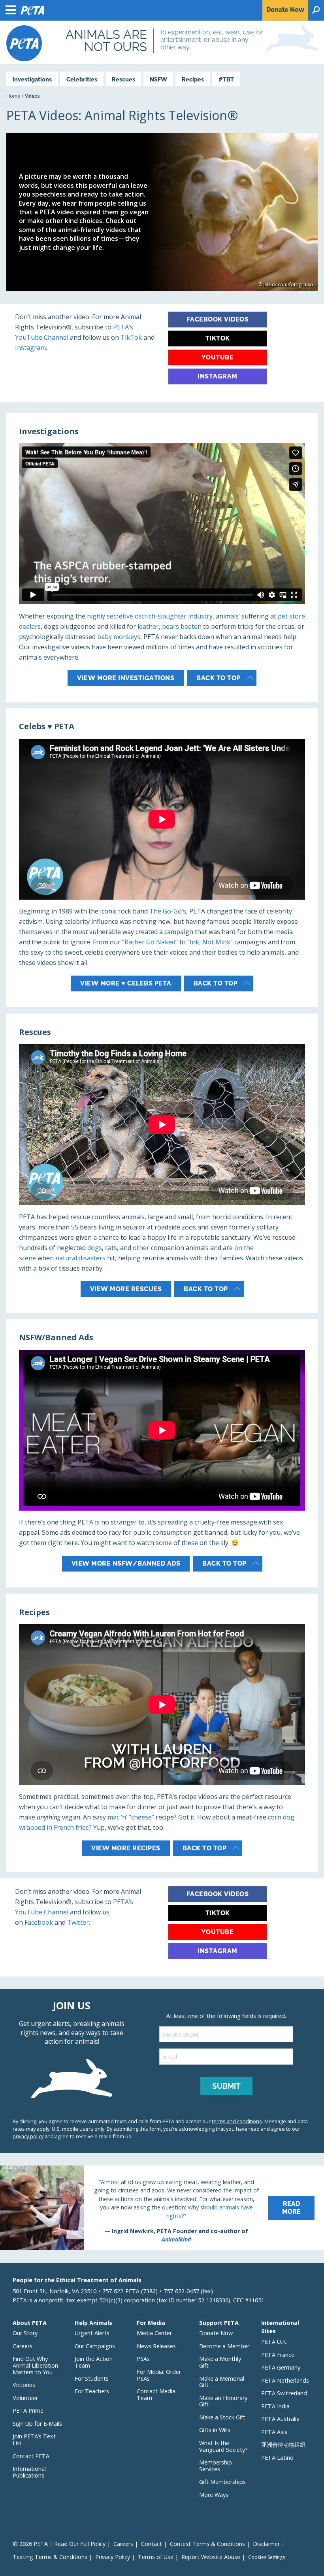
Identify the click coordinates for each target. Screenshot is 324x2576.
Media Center (154, 2333)
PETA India (275, 2406)
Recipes (193, 79)
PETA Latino (277, 2458)
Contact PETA (31, 2456)
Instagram (30, 348)
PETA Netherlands (285, 2380)
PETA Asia (274, 2432)
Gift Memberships (222, 2482)
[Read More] (162, 2208)
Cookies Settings (267, 2557)
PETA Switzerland (284, 2393)
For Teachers (92, 2391)
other (141, 1248)
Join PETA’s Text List (34, 2440)
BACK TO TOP (216, 983)
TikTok (132, 337)
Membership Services (216, 2466)
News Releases (156, 2346)
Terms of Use (156, 2557)
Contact (152, 2544)
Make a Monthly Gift (220, 2362)
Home (13, 96)
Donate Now (216, 2333)
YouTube (218, 357)
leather (148, 626)
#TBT (226, 79)
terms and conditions (237, 2121)
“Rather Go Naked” (150, 942)
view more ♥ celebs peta (126, 983)
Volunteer (25, 2398)
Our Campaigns (95, 2346)
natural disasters (80, 1258)
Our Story (25, 2333)
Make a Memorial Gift (222, 2382)
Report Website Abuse (211, 2557)
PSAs (143, 2359)
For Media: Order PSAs (159, 2375)
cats (111, 1248)
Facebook (39, 1922)
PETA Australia (280, 2419)
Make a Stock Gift (222, 2417)
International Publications (29, 2472)
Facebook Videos (218, 319)
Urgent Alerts (92, 2333)
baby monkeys (119, 637)
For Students (92, 2378)
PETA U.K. (274, 2342)
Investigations (32, 79)
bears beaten (182, 626)
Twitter (78, 1922)
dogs (95, 1248)
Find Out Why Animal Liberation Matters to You (35, 2365)
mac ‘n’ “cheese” (131, 1817)
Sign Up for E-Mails (37, 2424)
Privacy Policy (113, 2557)
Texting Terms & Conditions (50, 2557)
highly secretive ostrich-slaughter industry (150, 616)
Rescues (123, 79)
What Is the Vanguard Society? (223, 2446)
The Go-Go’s (168, 911)
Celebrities (82, 79)
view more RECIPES (126, 1848)
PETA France (278, 2355)
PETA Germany (281, 2367)
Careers (23, 2346)
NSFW (158, 79)
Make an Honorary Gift (223, 2401)
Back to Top (219, 678)
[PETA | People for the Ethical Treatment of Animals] (24, 43)
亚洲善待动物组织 (283, 2445)
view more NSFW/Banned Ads (126, 1563)
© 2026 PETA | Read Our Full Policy (59, 2544)
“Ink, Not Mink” (210, 942)
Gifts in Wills (215, 2430)
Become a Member (224, 2346)
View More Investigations (126, 678)
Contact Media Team (156, 2394)
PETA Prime (28, 2411)
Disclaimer (266, 2544)
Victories (24, 2385)
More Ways (214, 2495)
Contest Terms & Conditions (207, 2544)
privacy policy (28, 2136)
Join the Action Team (94, 2362)
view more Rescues (126, 1289)
